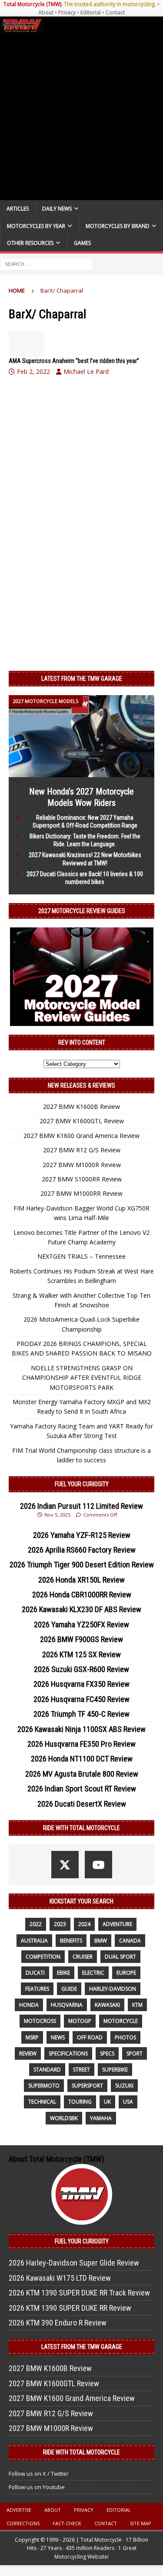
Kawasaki (107, 2005)
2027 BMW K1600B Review (81, 1107)
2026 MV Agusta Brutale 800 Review (82, 1774)
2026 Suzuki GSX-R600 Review (81, 1669)
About (46, 12)
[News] (26, 344)
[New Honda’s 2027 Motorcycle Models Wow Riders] (81, 772)
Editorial (91, 12)
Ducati (35, 1973)
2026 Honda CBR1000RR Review (82, 1595)
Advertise (19, 2510)
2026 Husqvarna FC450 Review (81, 1699)
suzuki (124, 2086)
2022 (36, 1924)
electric (93, 1973)
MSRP (32, 2037)
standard (47, 2070)
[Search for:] (47, 263)
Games (82, 243)
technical (42, 2102)
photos (125, 2037)
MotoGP (80, 2021)
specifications (68, 2053)
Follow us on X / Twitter (39, 2474)
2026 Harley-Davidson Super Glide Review (74, 2263)
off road (90, 2037)
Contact (115, 12)
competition (43, 1957)
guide (69, 1989)
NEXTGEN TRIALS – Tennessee (81, 1256)
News (58, 2037)
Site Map (141, 2523)
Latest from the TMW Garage (82, 679)
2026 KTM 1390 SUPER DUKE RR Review (70, 2308)
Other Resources (30, 243)
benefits (71, 1941)
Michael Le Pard (86, 371)
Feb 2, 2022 (33, 371)
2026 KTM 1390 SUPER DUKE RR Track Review (79, 2293)
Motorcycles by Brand (118, 226)
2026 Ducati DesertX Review (82, 1804)
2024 (84, 1924)
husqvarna (67, 2005)
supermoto (44, 2086)
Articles (18, 209)
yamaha (101, 2118)
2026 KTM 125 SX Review (81, 1654)
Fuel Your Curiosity (82, 1484)
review (28, 2053)
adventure (117, 1924)
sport (135, 2053)
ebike (63, 1973)
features (37, 1989)
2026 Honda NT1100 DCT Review (82, 1759)
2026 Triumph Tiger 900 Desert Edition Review (82, 1565)
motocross (40, 2021)
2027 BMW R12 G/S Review (82, 1150)
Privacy (67, 12)
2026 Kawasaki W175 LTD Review (60, 2278)
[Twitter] (65, 1865)
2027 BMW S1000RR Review (82, 1179)
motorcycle (121, 2021)
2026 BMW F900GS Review (81, 1639)
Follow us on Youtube (37, 2487)
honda (29, 2005)
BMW (101, 1941)
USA (128, 2102)
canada (130, 1941)
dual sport (120, 1957)
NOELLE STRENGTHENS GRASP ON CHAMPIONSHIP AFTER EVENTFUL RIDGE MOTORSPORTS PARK (82, 1378)
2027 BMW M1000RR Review (81, 1193)
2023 (60, 1924)
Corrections (23, 2523)
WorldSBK (64, 2118)
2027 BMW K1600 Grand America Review (81, 1136)
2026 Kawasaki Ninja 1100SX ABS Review (81, 1729)
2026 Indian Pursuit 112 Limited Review (81, 1506)
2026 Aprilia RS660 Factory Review (82, 1550)
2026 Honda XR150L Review (81, 1580)
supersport (87, 2086)
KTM (137, 2005)
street (81, 2070)
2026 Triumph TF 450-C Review (81, 1714)
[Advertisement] (81, 117)
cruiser (83, 1957)
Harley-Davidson (113, 1989)
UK (107, 2102)
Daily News (57, 209)
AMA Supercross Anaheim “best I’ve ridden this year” (74, 361)
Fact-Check (67, 2523)
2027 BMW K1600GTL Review (82, 1121)
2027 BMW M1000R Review (82, 1165)
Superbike (115, 2070)
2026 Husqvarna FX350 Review (81, 1684)
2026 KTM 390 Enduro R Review (58, 2323)
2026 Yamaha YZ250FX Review (81, 1624)
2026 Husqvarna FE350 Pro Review (81, 1744)
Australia (34, 1941)
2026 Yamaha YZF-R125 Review (82, 1535)
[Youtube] (98, 1865)
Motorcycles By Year (36, 226)
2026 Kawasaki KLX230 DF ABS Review (81, 1609)
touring (80, 2102)
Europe (126, 1973)
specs (107, 2053)
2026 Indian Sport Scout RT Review (82, 1789)
